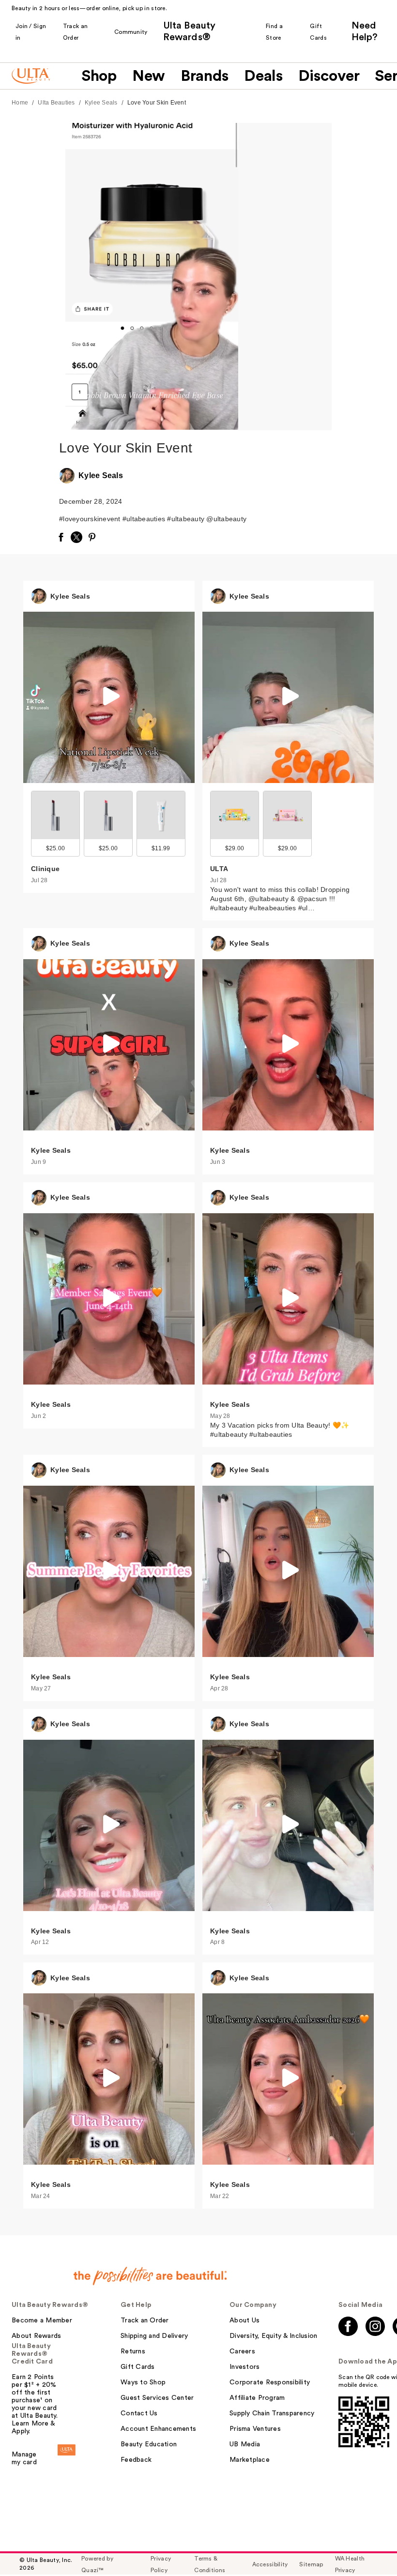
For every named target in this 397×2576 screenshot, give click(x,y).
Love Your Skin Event (157, 103)
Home (20, 103)
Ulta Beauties (56, 103)
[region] (285, 277)
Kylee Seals (101, 103)
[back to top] (368, 2547)
